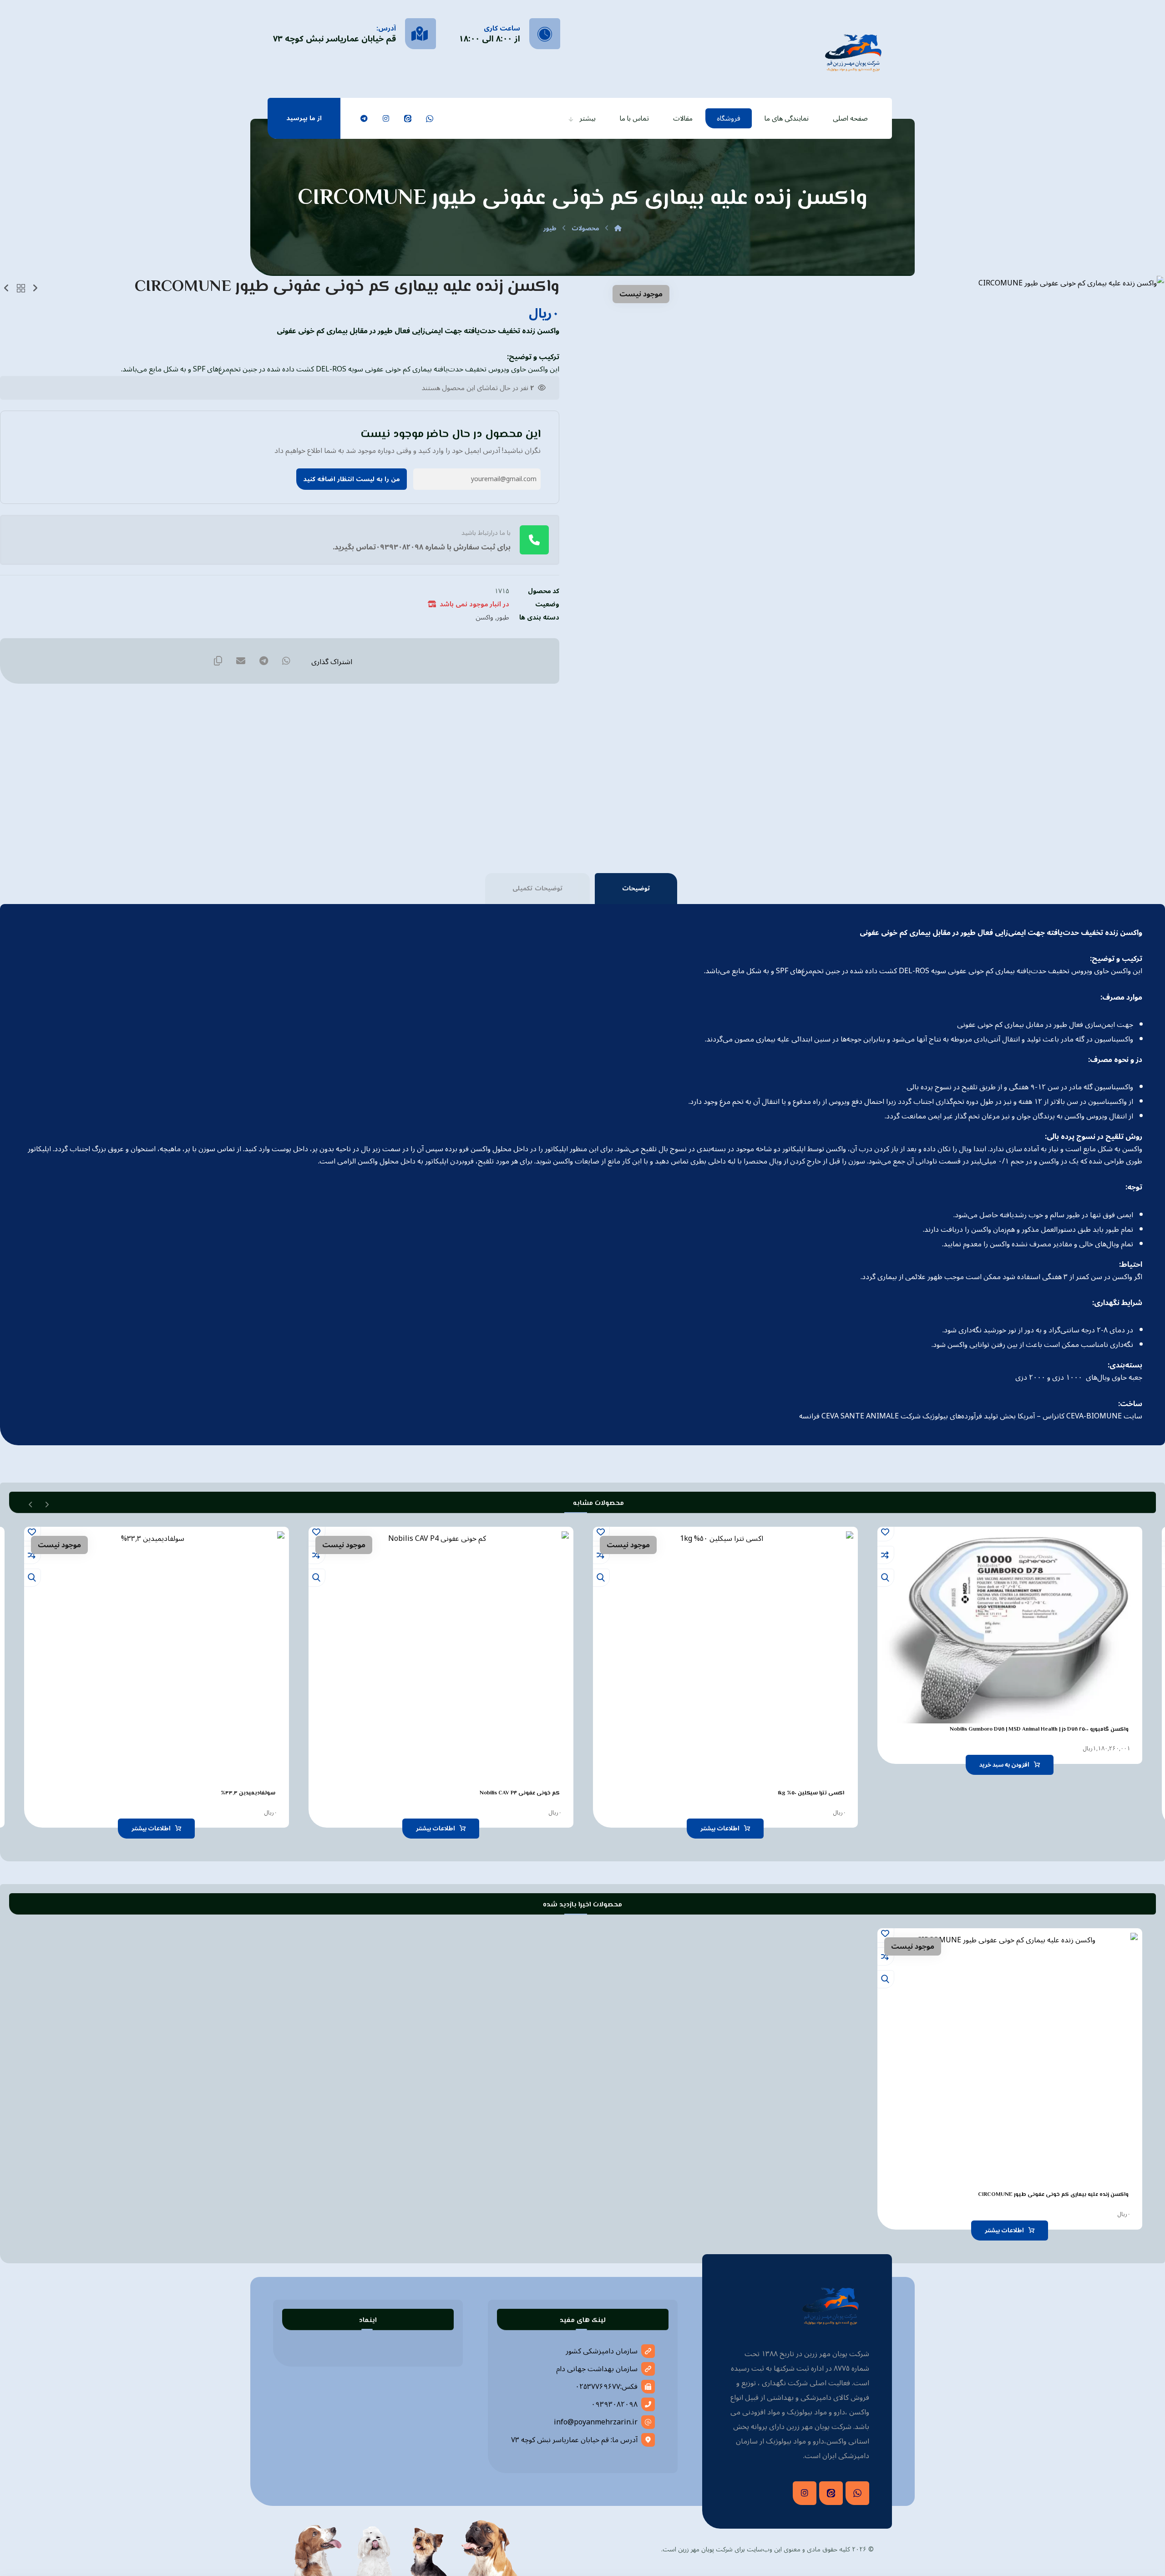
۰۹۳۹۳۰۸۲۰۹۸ (614, 2404)
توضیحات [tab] (636, 888)
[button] (430, 118)
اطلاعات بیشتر (720, 1829)
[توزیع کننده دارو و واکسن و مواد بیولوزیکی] (853, 52)
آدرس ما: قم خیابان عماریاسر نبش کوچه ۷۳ (574, 2440)
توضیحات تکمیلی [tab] (537, 888)
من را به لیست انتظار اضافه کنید (352, 479)
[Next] (31, 1504)
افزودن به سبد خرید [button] (1004, 1765)
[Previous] (47, 1504)
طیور (503, 617)
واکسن (484, 617)
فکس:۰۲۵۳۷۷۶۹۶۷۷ (606, 2387)
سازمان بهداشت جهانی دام (597, 2369)
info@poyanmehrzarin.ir (596, 2422)
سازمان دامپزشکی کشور (602, 2351)
